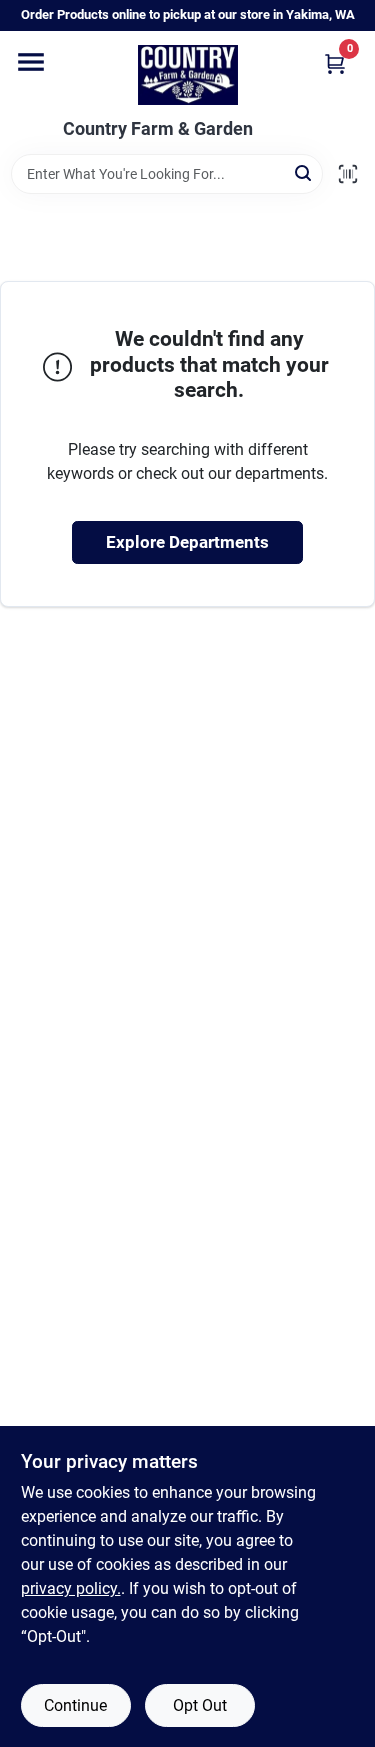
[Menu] (31, 62)
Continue (75, 1705)
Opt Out (200, 1705)
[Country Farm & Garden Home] (188, 75)
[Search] (304, 172)
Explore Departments (187, 542)
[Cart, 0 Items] (335, 63)
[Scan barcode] (348, 174)
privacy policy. (71, 1588)
